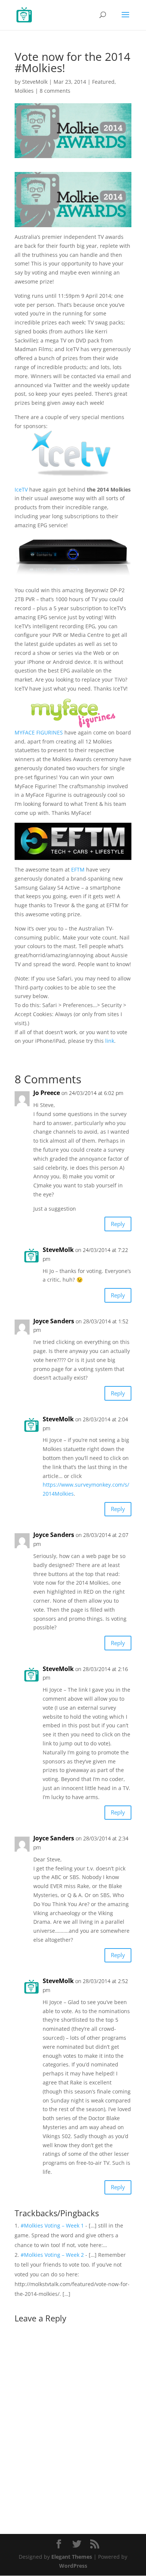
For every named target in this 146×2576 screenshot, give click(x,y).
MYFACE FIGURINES (39, 732)
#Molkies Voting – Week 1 (52, 2225)
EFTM (78, 869)
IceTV (21, 489)
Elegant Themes (72, 2557)
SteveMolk (35, 82)
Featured (103, 82)
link (110, 1041)
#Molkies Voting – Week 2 (52, 2255)
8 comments (55, 91)
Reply (118, 1224)
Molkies (24, 91)
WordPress (73, 2566)
